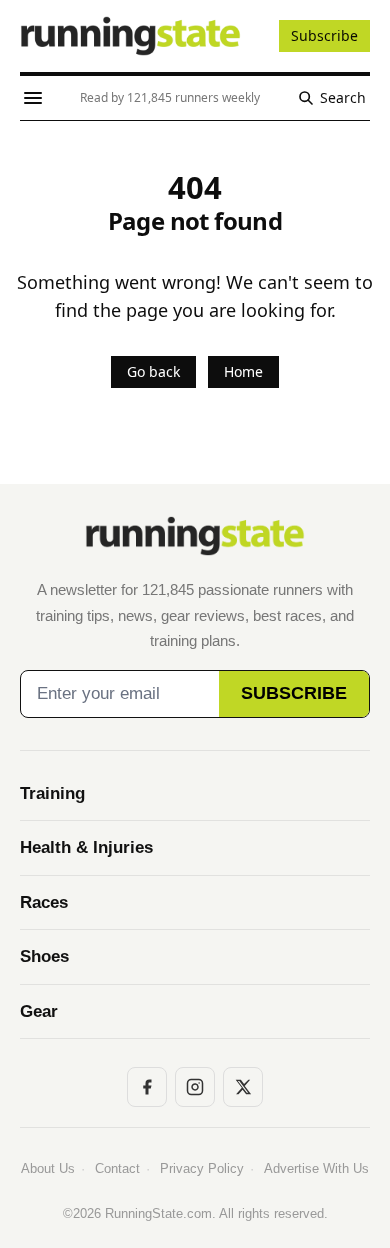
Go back (153, 371)
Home (243, 371)
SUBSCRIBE (294, 693)
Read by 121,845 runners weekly (170, 97)
